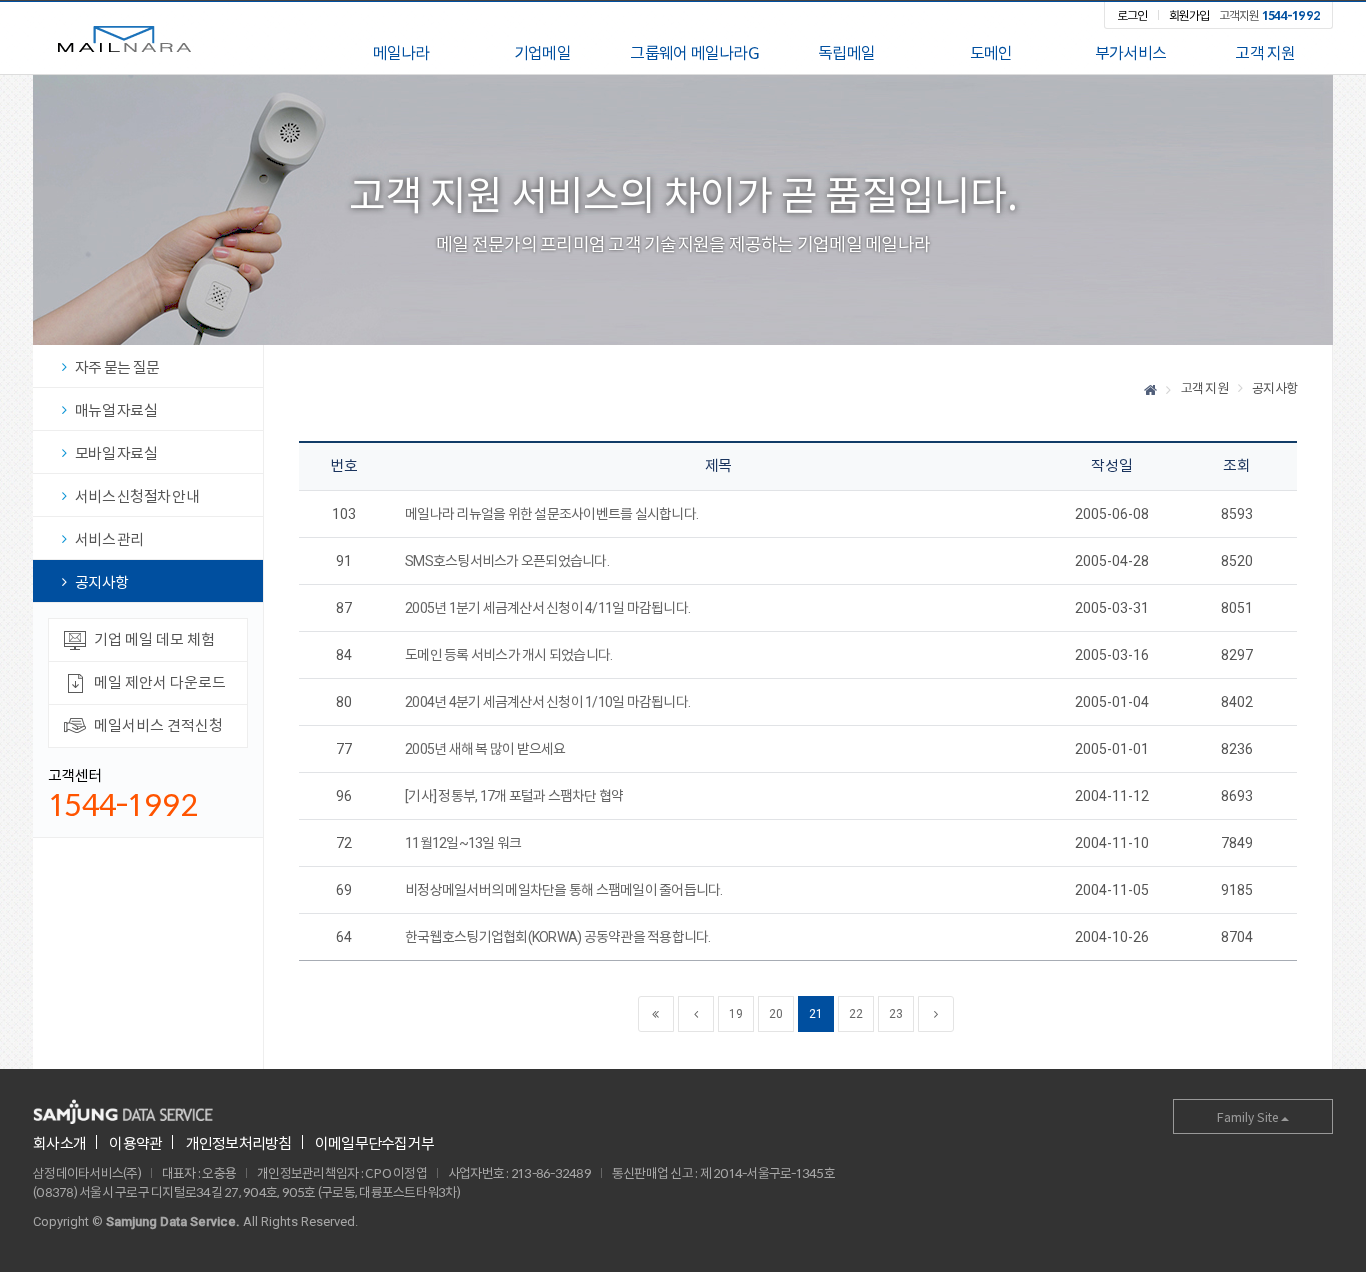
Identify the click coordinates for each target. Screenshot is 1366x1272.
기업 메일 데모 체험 (154, 639)
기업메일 (542, 53)
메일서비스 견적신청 (158, 725)
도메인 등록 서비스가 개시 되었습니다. (508, 655)
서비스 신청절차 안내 (137, 496)
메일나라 (124, 38)
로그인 (1132, 15)
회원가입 (1189, 15)
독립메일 (846, 53)
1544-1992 (123, 805)
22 (855, 1014)
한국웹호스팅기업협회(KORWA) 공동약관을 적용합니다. (558, 937)
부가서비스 (1130, 53)
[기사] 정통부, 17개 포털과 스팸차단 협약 (514, 796)
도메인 (991, 53)
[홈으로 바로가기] (1150, 390)
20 (775, 1014)
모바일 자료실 (116, 453)
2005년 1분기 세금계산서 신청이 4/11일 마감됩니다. (547, 608)
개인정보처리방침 (239, 1143)
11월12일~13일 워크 (463, 843)
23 (895, 1014)
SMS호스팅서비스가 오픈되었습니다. (507, 561)
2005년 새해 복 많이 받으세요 (485, 749)
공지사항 (101, 582)
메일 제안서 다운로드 (160, 682)
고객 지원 (1265, 53)
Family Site (1249, 1117)
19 (735, 1014)
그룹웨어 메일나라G (694, 53)
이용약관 (135, 1143)
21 (815, 1014)
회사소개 (59, 1143)
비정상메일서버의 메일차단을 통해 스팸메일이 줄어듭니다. (564, 890)
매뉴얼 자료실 (116, 410)
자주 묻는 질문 (117, 367)
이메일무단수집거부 (374, 1143)
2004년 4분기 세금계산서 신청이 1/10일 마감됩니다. (547, 702)
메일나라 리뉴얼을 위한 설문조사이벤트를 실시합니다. (551, 514)
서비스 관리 (109, 539)
